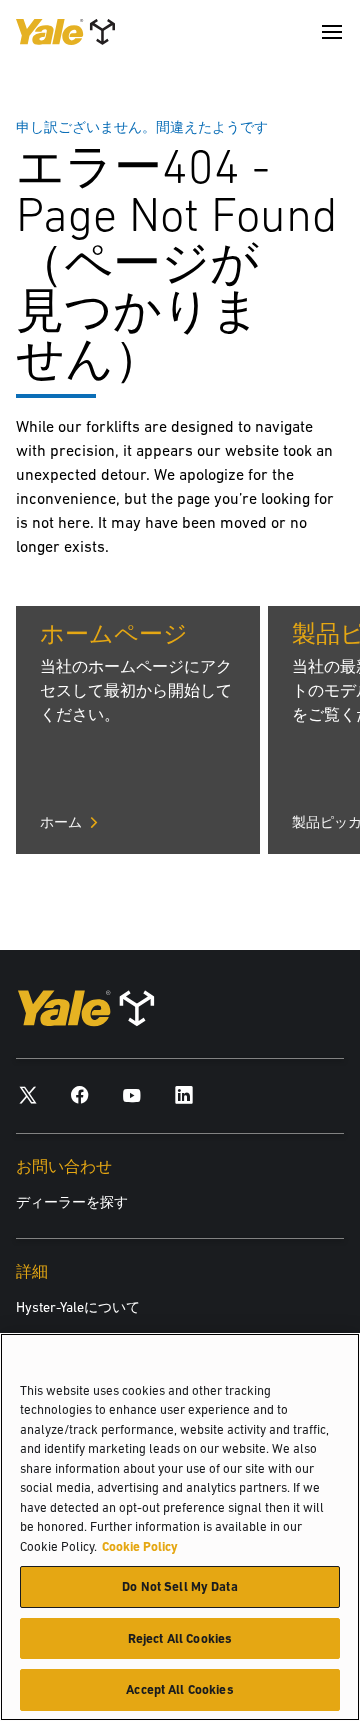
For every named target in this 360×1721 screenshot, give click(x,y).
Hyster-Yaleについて (78, 1307)
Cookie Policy (140, 1546)
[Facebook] (80, 1094)
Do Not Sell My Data (179, 1586)
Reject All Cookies (180, 1638)
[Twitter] (28, 1094)
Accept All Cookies (179, 1689)
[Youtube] (132, 1094)
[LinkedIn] (184, 1094)
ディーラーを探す (72, 1202)
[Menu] (332, 32)
